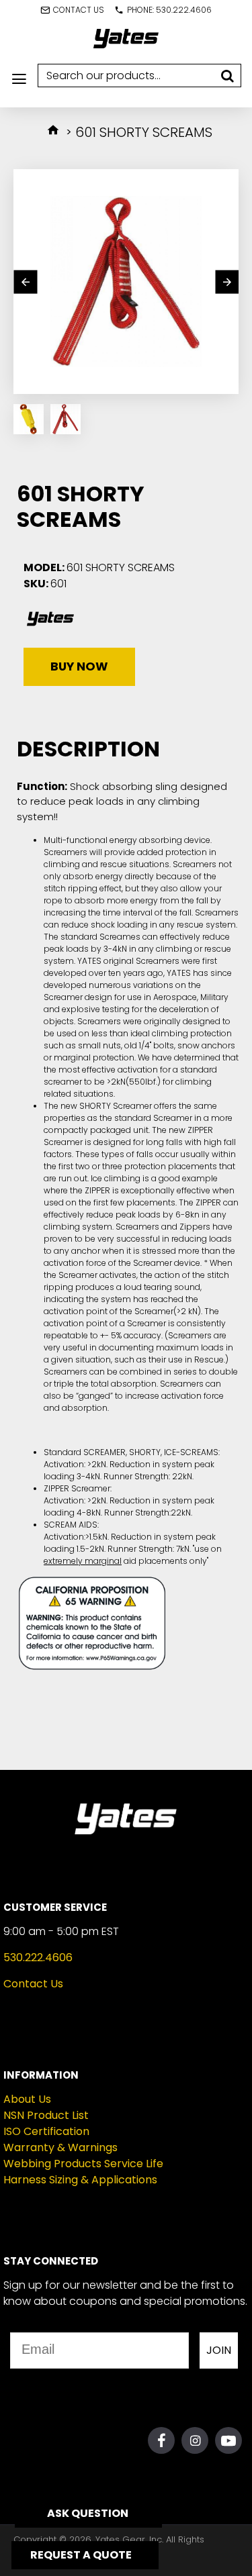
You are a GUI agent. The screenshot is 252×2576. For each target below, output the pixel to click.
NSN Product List (46, 2115)
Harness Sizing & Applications (80, 2180)
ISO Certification (46, 2131)
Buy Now (79, 666)
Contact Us (33, 1984)
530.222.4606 (38, 1958)
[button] (25, 282)
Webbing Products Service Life (83, 2164)
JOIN (219, 2350)
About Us (27, 2099)
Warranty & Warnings (60, 2147)
